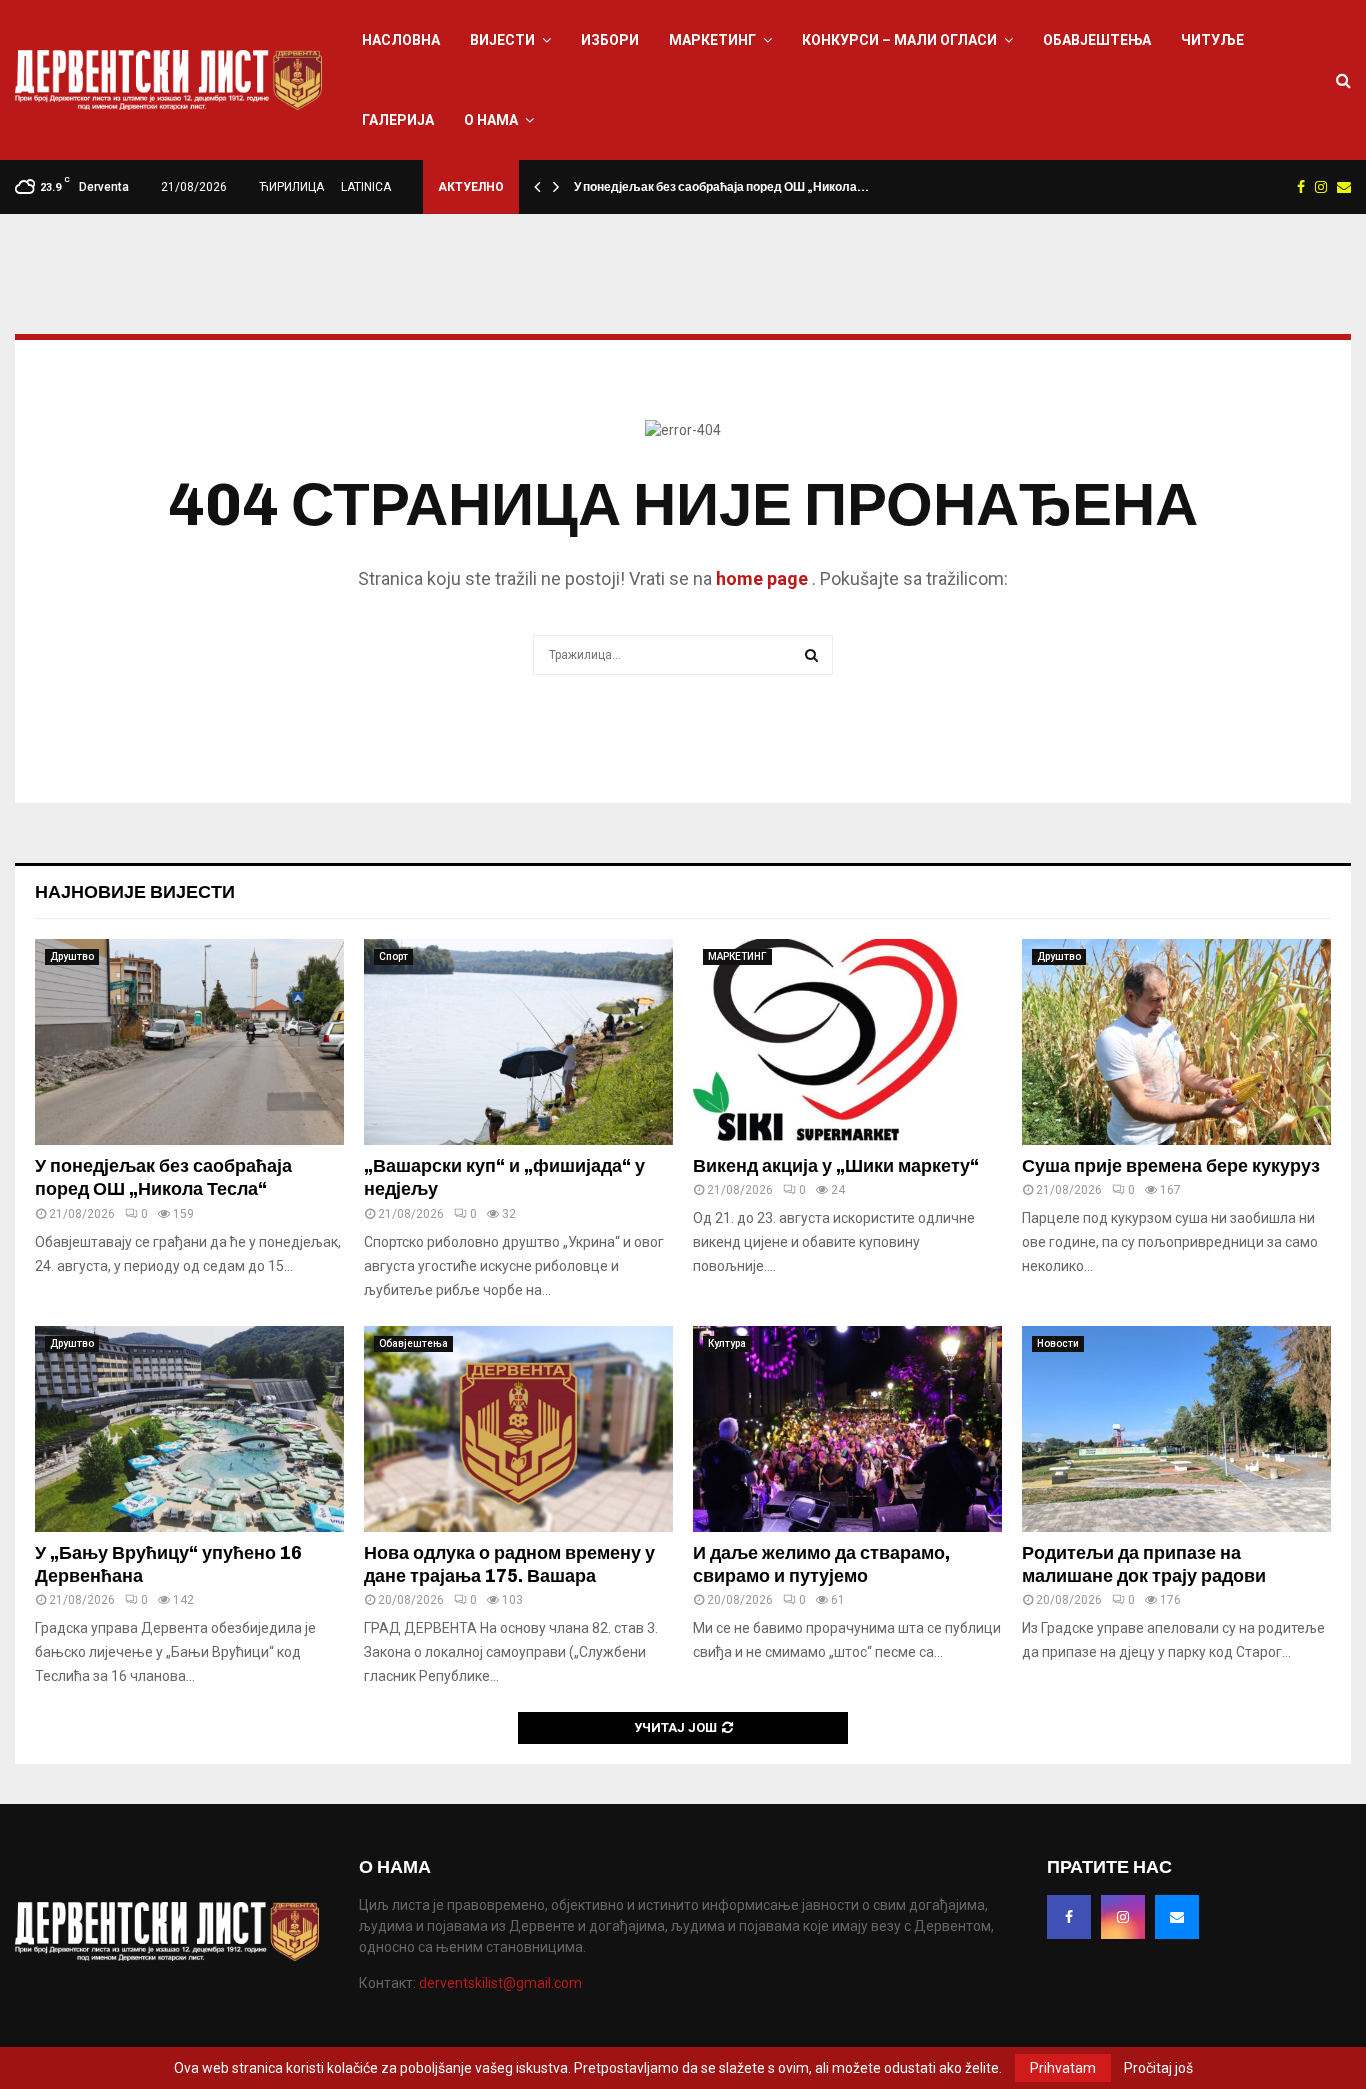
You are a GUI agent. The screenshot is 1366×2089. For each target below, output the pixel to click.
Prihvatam (1063, 2068)
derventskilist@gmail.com (500, 1983)
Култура (727, 1343)
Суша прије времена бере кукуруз (1171, 1166)
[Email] (1177, 1917)
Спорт (393, 956)
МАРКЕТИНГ (712, 40)
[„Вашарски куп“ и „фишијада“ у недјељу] (518, 1042)
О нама (491, 120)
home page (762, 578)
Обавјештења (1097, 40)
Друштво (72, 956)
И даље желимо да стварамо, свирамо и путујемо (821, 1564)
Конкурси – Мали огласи (899, 40)
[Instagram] (1123, 1917)
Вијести (502, 40)
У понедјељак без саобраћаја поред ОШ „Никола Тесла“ (163, 1177)
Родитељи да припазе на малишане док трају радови (1144, 1564)
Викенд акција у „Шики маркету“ (836, 1166)
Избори (610, 40)
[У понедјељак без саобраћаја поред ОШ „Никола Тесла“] (189, 1042)
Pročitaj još (1158, 2068)
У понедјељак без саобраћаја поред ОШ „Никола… (721, 187)
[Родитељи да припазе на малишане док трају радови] (1176, 1429)
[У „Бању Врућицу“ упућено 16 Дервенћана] (189, 1429)
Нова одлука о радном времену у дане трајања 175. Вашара (509, 1564)
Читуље (1212, 40)
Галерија (398, 120)
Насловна (401, 40)
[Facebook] (1069, 1917)
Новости (1058, 1343)
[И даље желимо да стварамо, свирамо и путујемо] (847, 1429)
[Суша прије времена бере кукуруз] (1176, 1042)
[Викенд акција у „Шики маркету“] (847, 1042)
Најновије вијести (135, 892)
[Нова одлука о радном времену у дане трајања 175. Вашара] (518, 1429)
